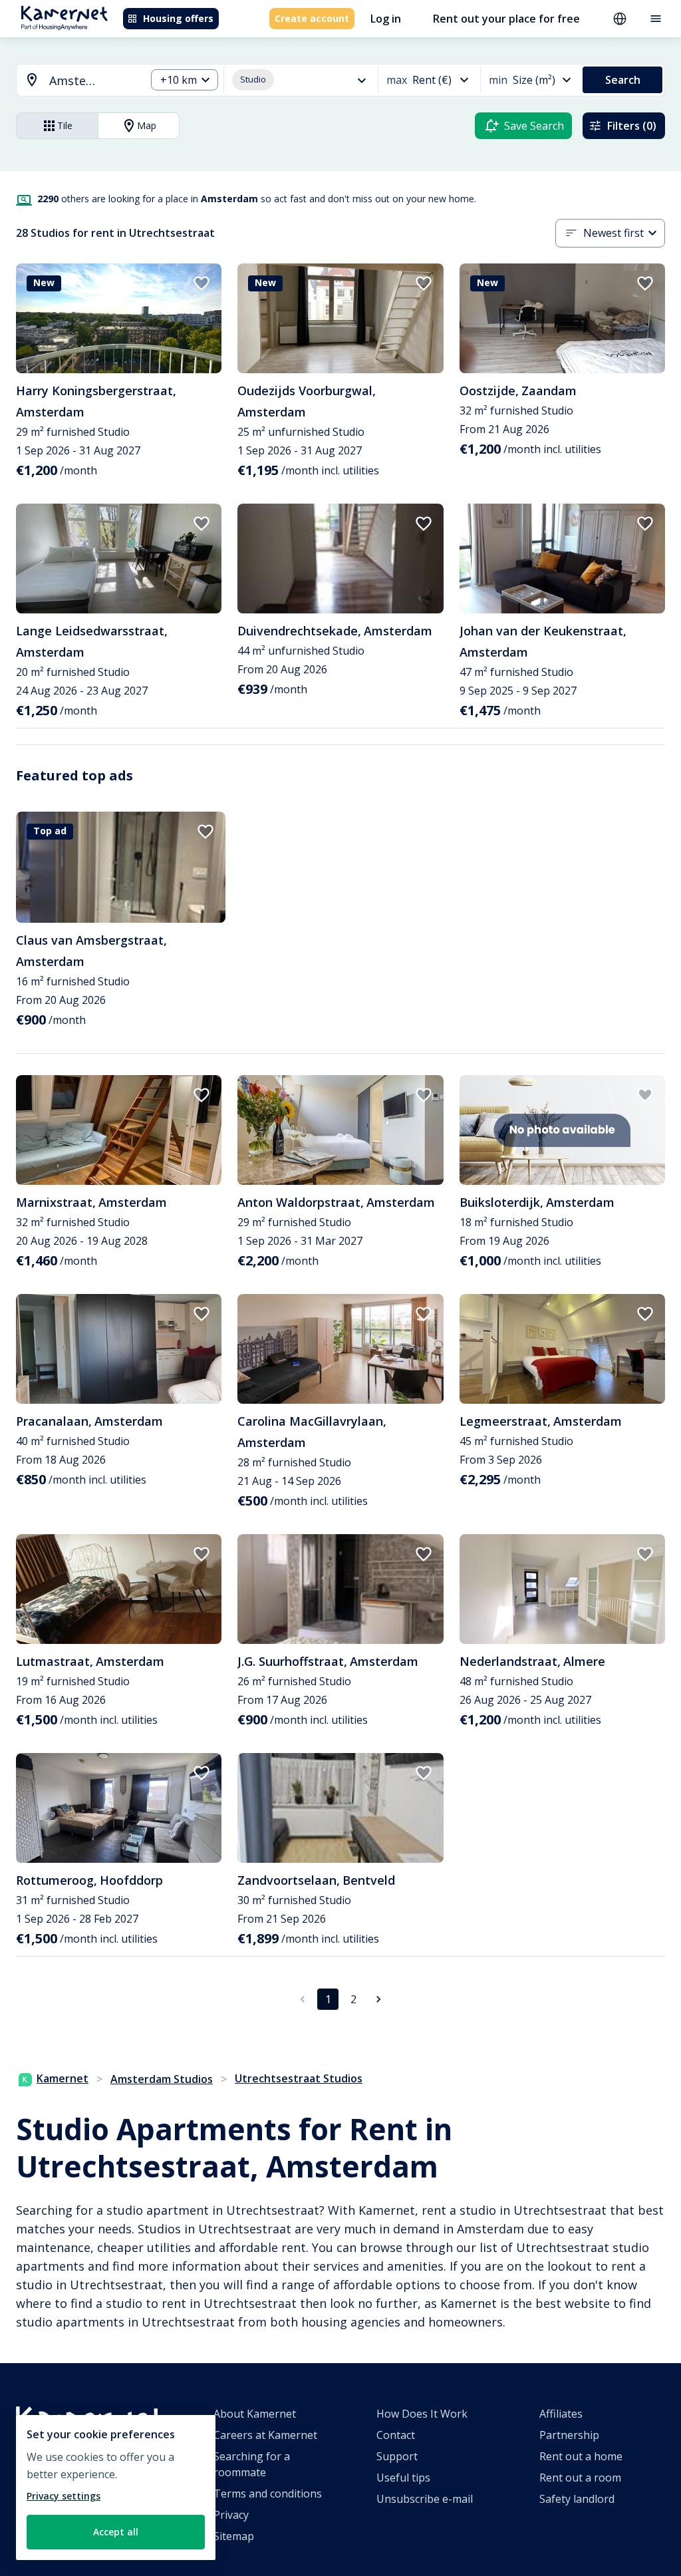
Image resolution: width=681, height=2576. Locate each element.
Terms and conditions (268, 2494)
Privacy (231, 2515)
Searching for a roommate (252, 2464)
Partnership (569, 2435)
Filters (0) (632, 126)
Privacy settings (64, 2496)
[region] (116, 2488)
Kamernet (63, 2078)
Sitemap (234, 2536)
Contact (396, 2435)
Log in (386, 19)
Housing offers (178, 18)
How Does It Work (422, 2414)
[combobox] (73, 81)
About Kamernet (255, 2414)
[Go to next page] (378, 1999)
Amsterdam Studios (162, 2079)
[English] (620, 19)
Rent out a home (581, 2456)
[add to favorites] (202, 283)
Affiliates (561, 2414)
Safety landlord (577, 2499)
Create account (312, 18)
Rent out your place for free (506, 19)
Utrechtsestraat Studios (299, 2078)
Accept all (116, 2532)
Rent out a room (580, 2478)
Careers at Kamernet (265, 2435)
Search (623, 80)
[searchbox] (93, 81)
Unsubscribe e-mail (425, 2499)
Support (397, 2456)
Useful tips (403, 2478)
